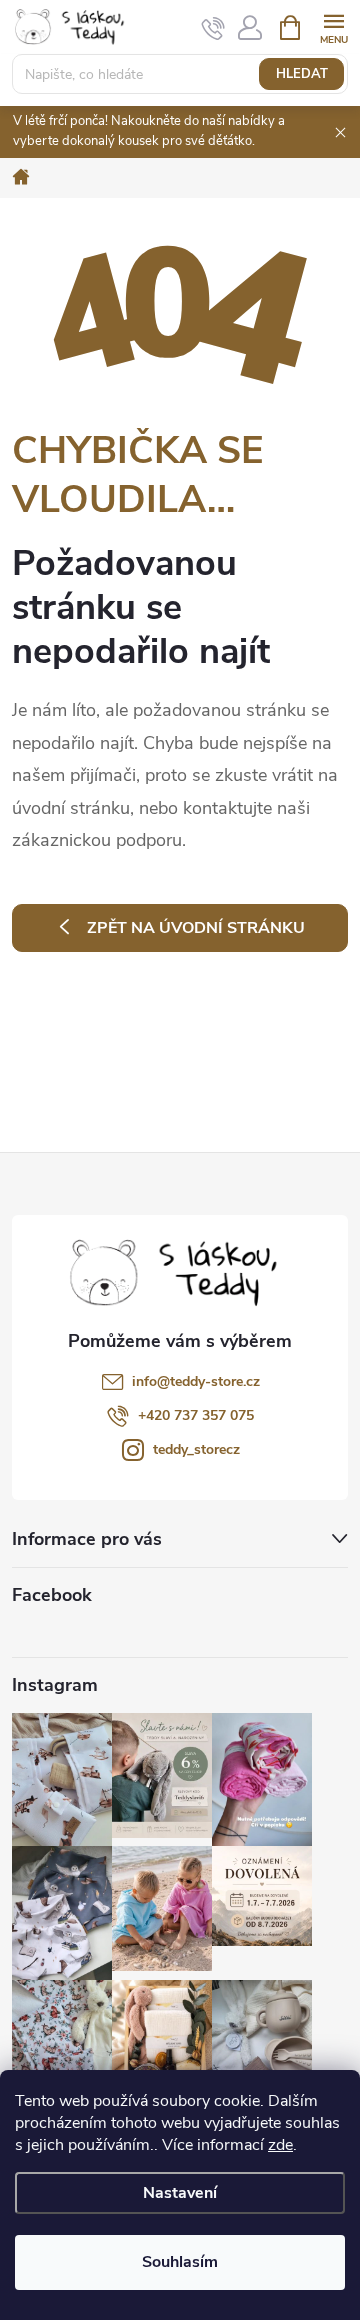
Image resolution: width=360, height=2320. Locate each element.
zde (280, 2145)
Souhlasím (180, 2262)
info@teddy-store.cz (196, 1381)
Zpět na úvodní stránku (196, 928)
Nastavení (180, 2193)
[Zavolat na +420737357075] (213, 28)
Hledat (302, 74)
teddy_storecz (196, 1449)
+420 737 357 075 (196, 1415)
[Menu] (333, 26)
